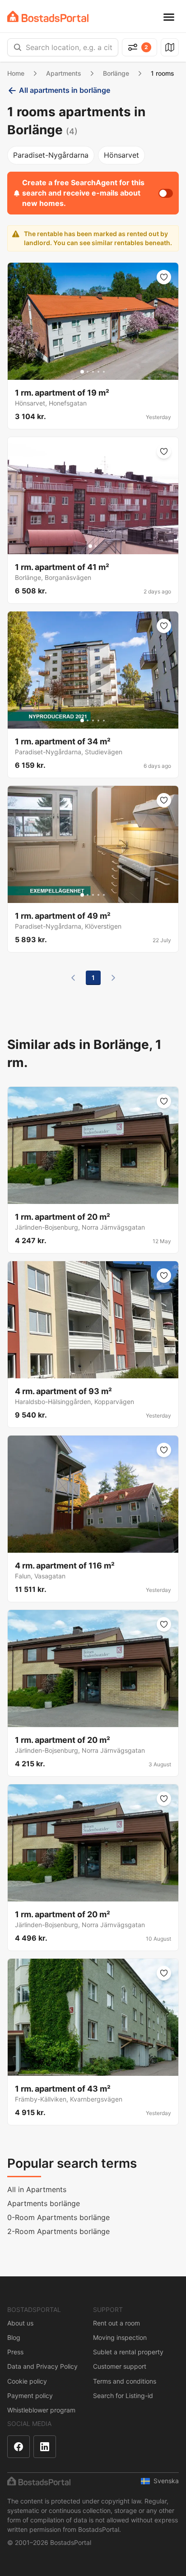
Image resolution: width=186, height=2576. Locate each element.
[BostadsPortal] (48, 16)
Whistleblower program (41, 2410)
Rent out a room (116, 2323)
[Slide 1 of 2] (90, 546)
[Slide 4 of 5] (98, 372)
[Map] (170, 47)
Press (15, 2352)
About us (20, 2323)
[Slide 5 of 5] (104, 372)
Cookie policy (27, 2381)
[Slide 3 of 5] (93, 372)
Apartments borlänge (44, 2203)
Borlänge (116, 73)
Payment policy (30, 2396)
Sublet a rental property (128, 2352)
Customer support (120, 2366)
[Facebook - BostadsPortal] (19, 2447)
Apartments (64, 73)
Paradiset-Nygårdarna (51, 155)
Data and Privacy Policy (42, 2366)
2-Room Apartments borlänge (58, 2231)
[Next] (113, 978)
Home (16, 73)
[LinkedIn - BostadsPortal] (45, 2447)
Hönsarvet (121, 155)
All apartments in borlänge (65, 90)
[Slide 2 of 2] (96, 546)
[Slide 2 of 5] (88, 372)
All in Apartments (37, 2189)
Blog (14, 2337)
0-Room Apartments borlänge (58, 2217)
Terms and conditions (125, 2381)
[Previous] (73, 978)
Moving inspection (120, 2337)
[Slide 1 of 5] (82, 372)
